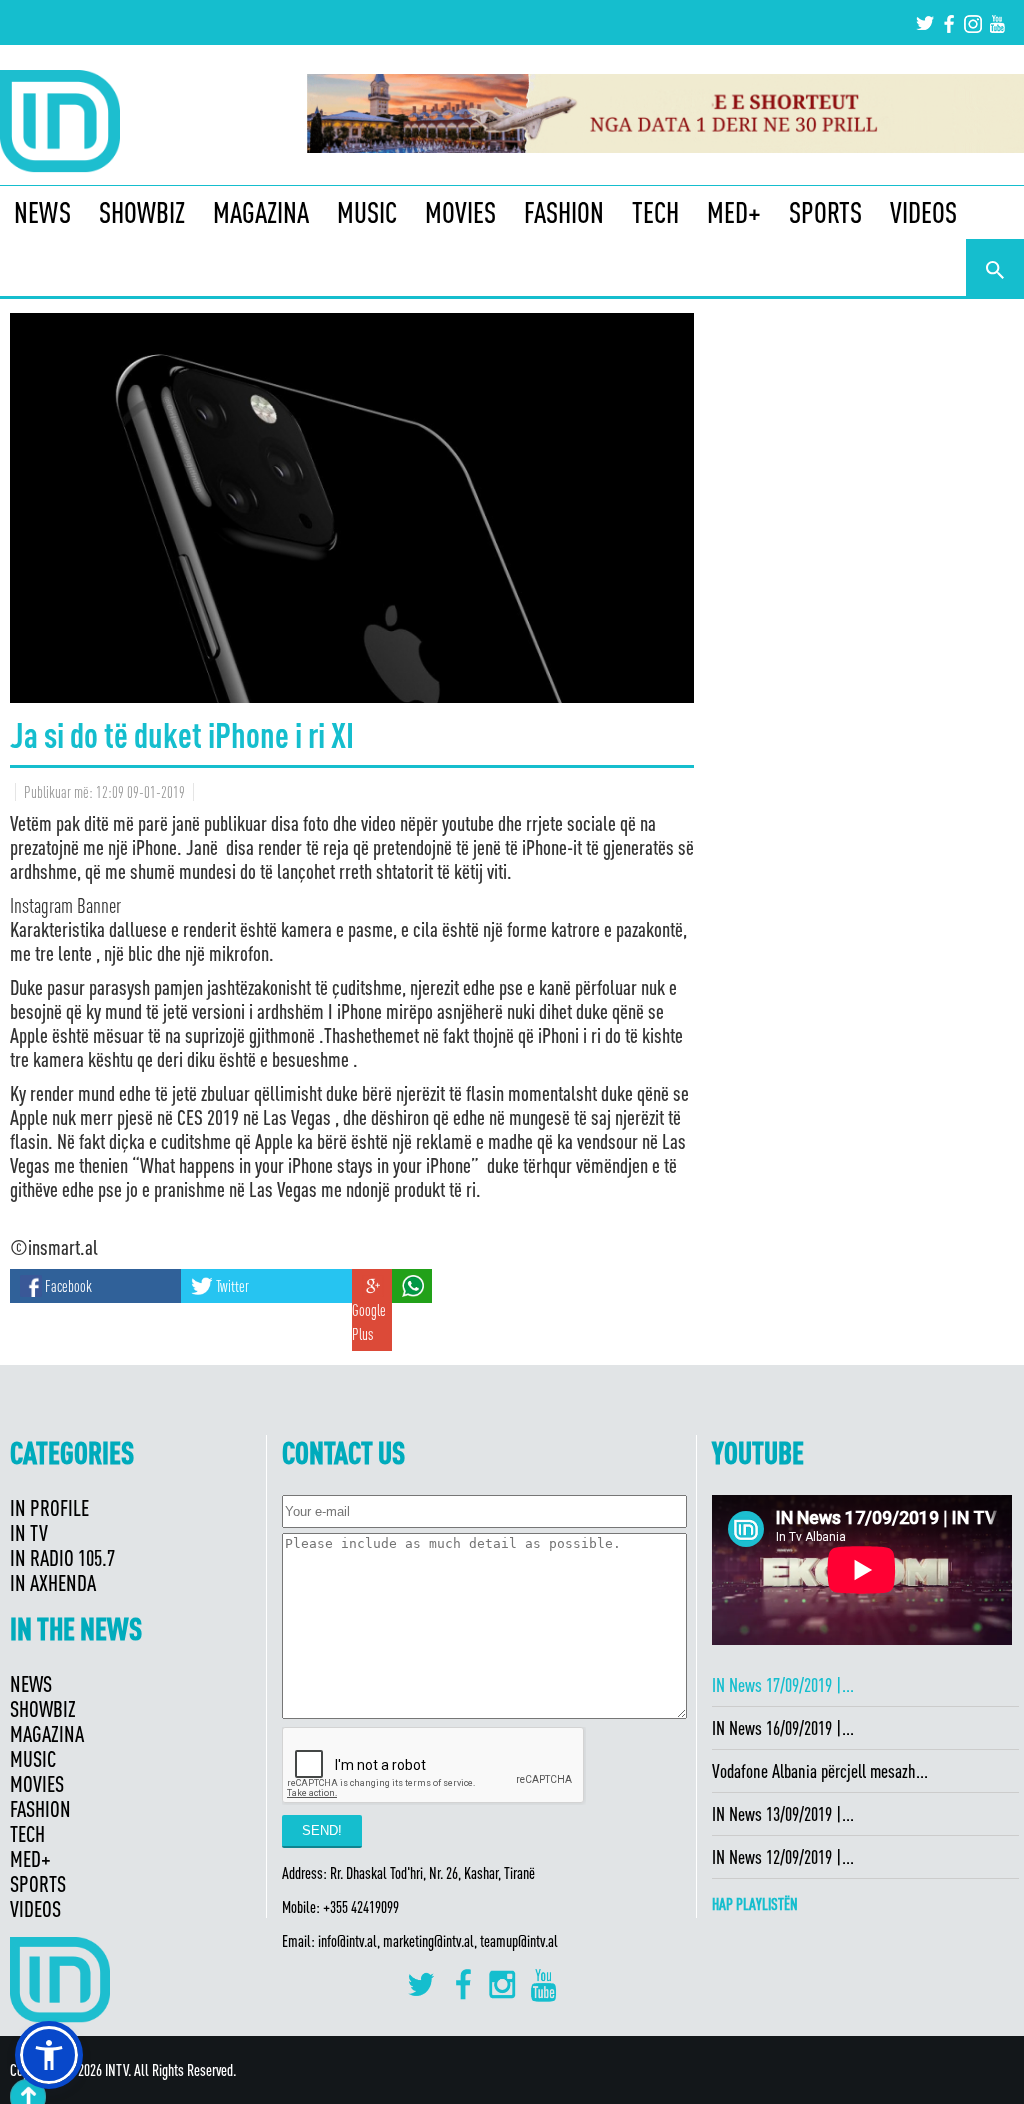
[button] (49, 2055)
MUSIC (367, 212)
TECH (655, 212)
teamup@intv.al (519, 1941)
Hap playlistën (755, 1904)
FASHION (564, 212)
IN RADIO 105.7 (62, 1557)
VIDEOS (923, 212)
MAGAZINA (261, 212)
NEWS (42, 212)
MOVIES (460, 212)
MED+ (734, 212)
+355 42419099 (361, 1907)
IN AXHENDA (53, 1582)
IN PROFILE (49, 1507)
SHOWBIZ (142, 212)
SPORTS (825, 212)
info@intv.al (347, 1941)
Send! (322, 1830)
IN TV (29, 1532)
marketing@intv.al (428, 1941)
